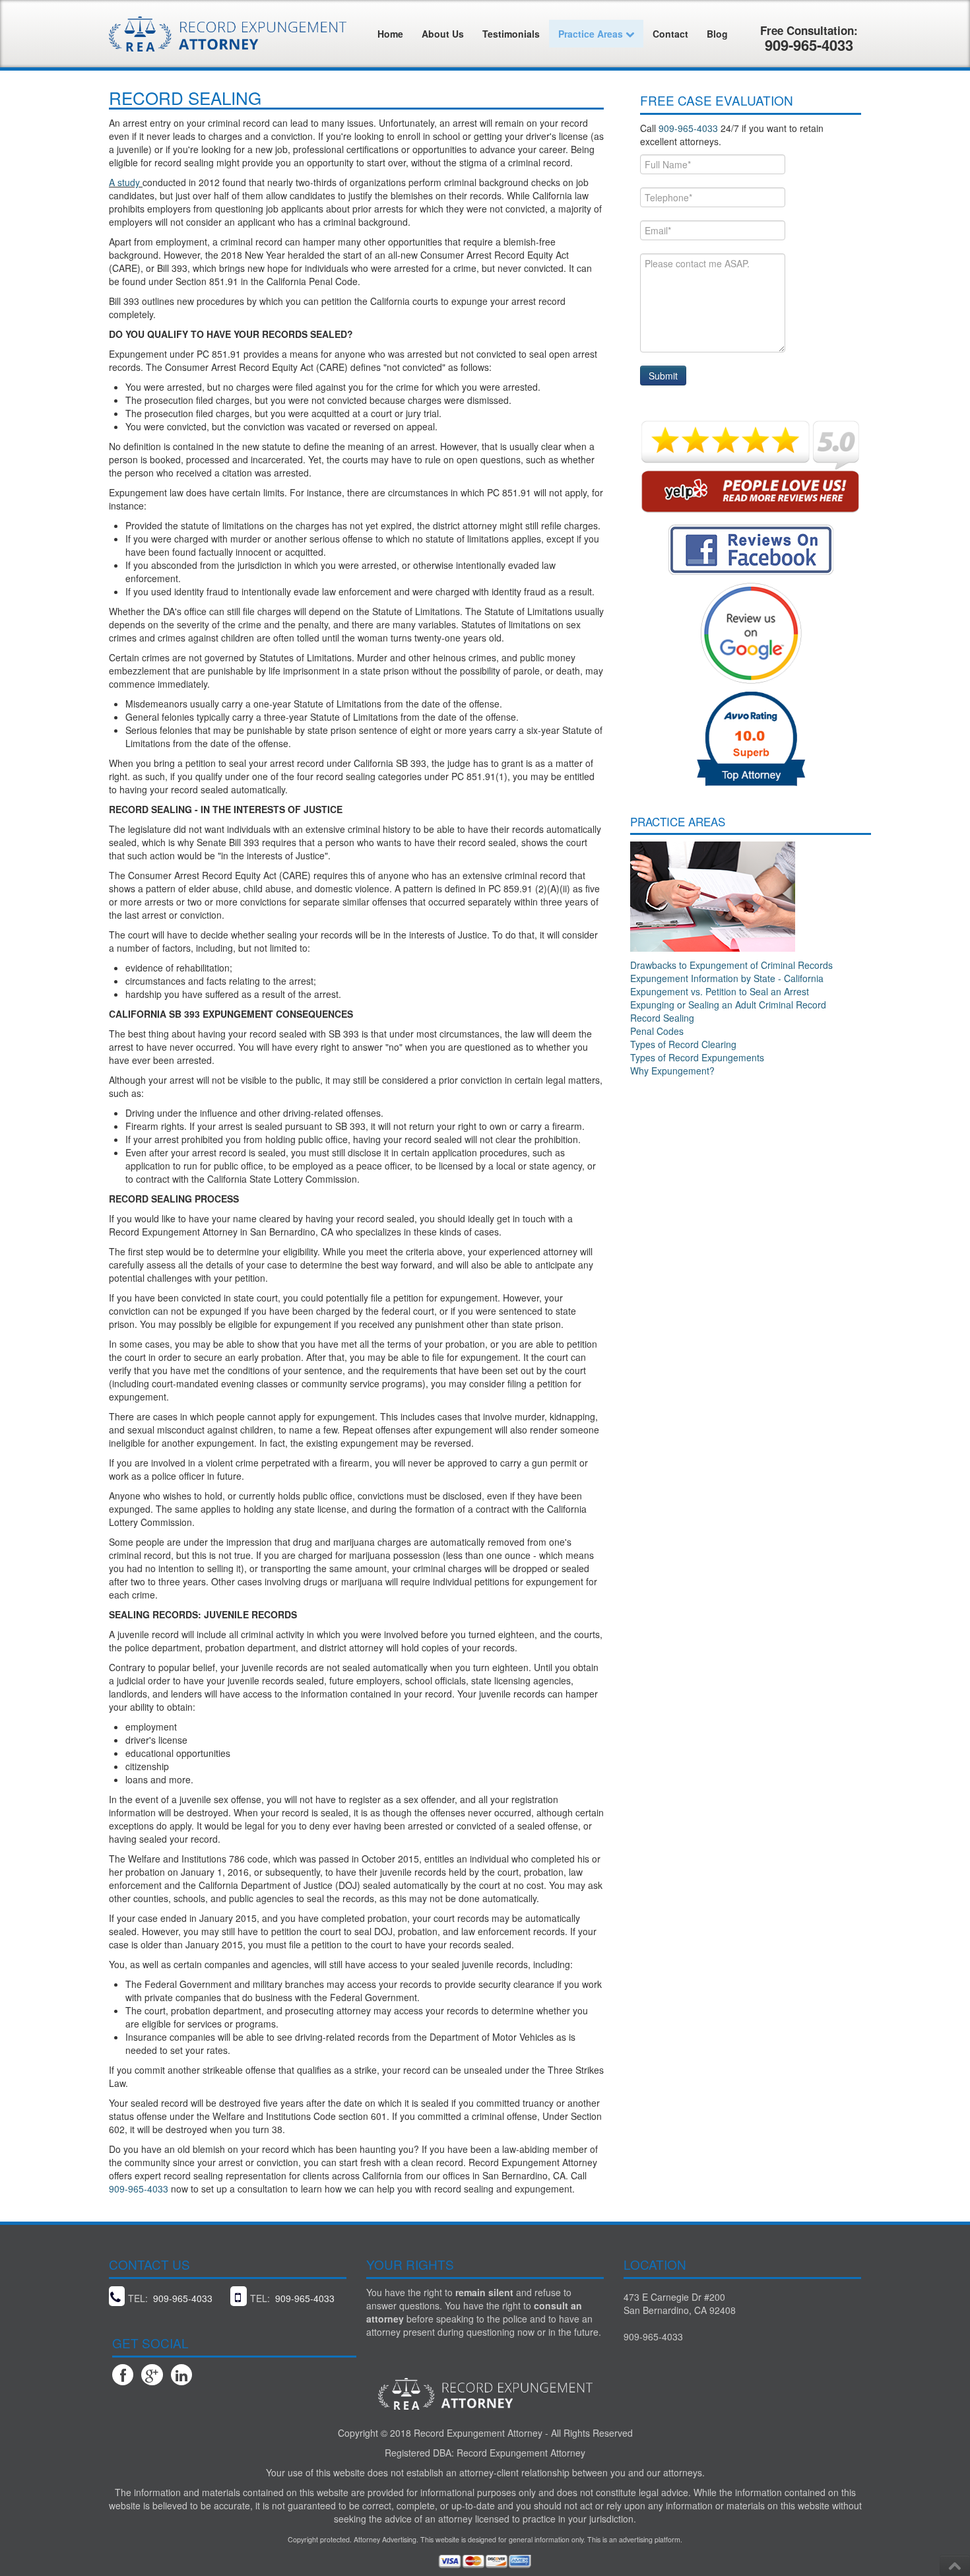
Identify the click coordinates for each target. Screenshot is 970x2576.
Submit (663, 376)
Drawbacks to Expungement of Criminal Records (731, 965)
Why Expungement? (672, 1071)
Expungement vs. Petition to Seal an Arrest (720, 991)
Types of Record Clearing (683, 1044)
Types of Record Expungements (697, 1057)
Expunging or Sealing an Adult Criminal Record (728, 1005)
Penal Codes (657, 1031)
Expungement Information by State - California (727, 978)
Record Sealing (662, 1018)
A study (126, 182)
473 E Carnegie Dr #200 (674, 2297)
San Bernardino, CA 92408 (680, 2310)
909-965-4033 (139, 2189)
